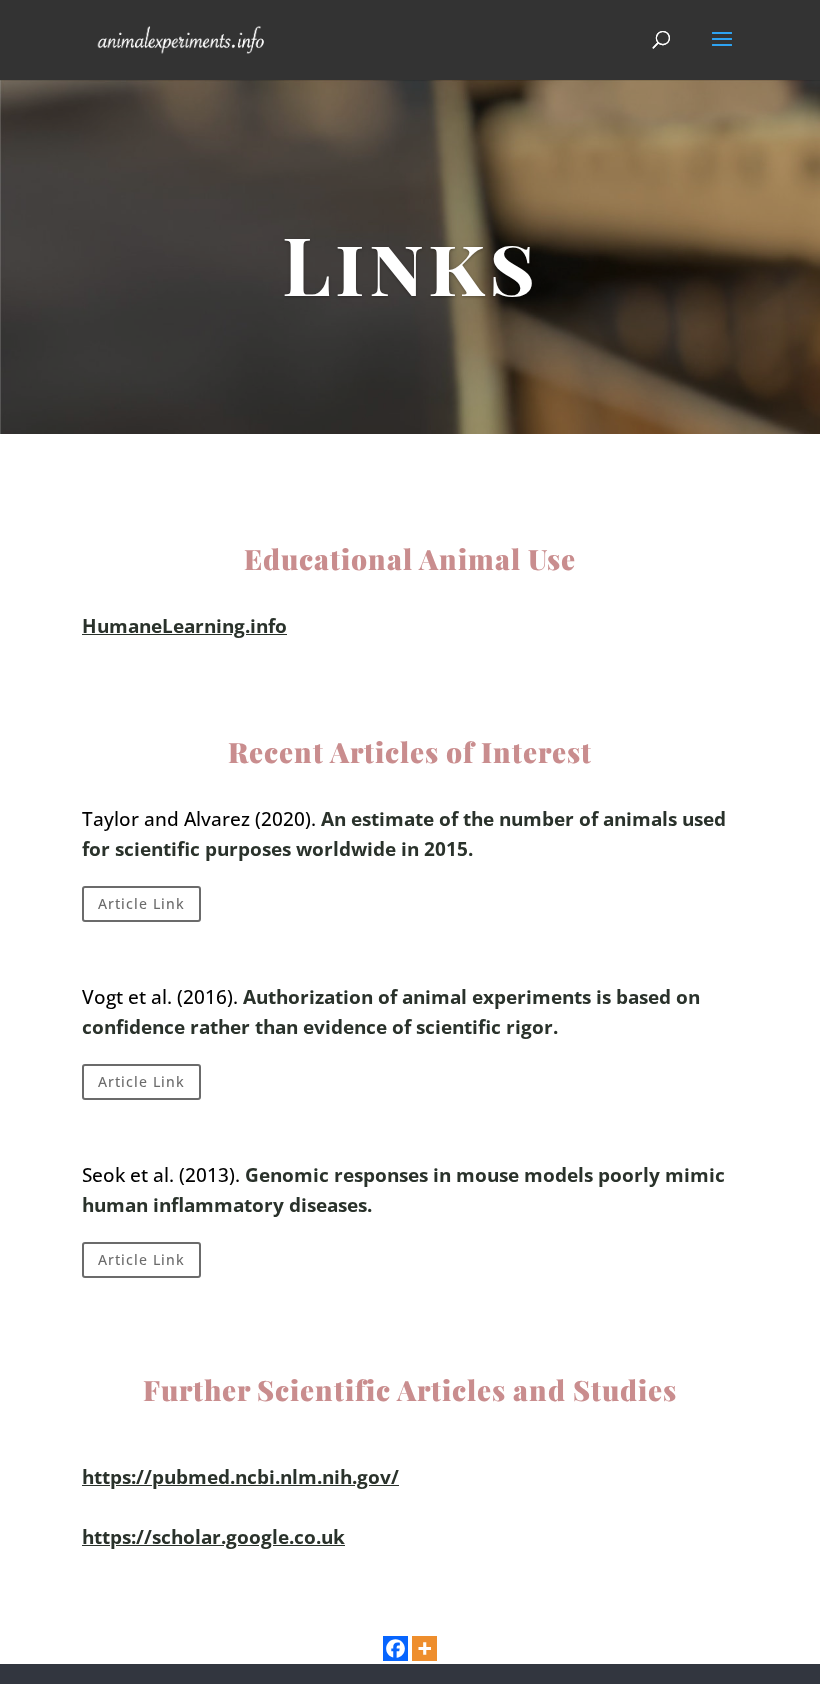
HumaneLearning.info (184, 626)
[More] (424, 1648)
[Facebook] (395, 1648)
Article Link (141, 903)
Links (410, 262)
